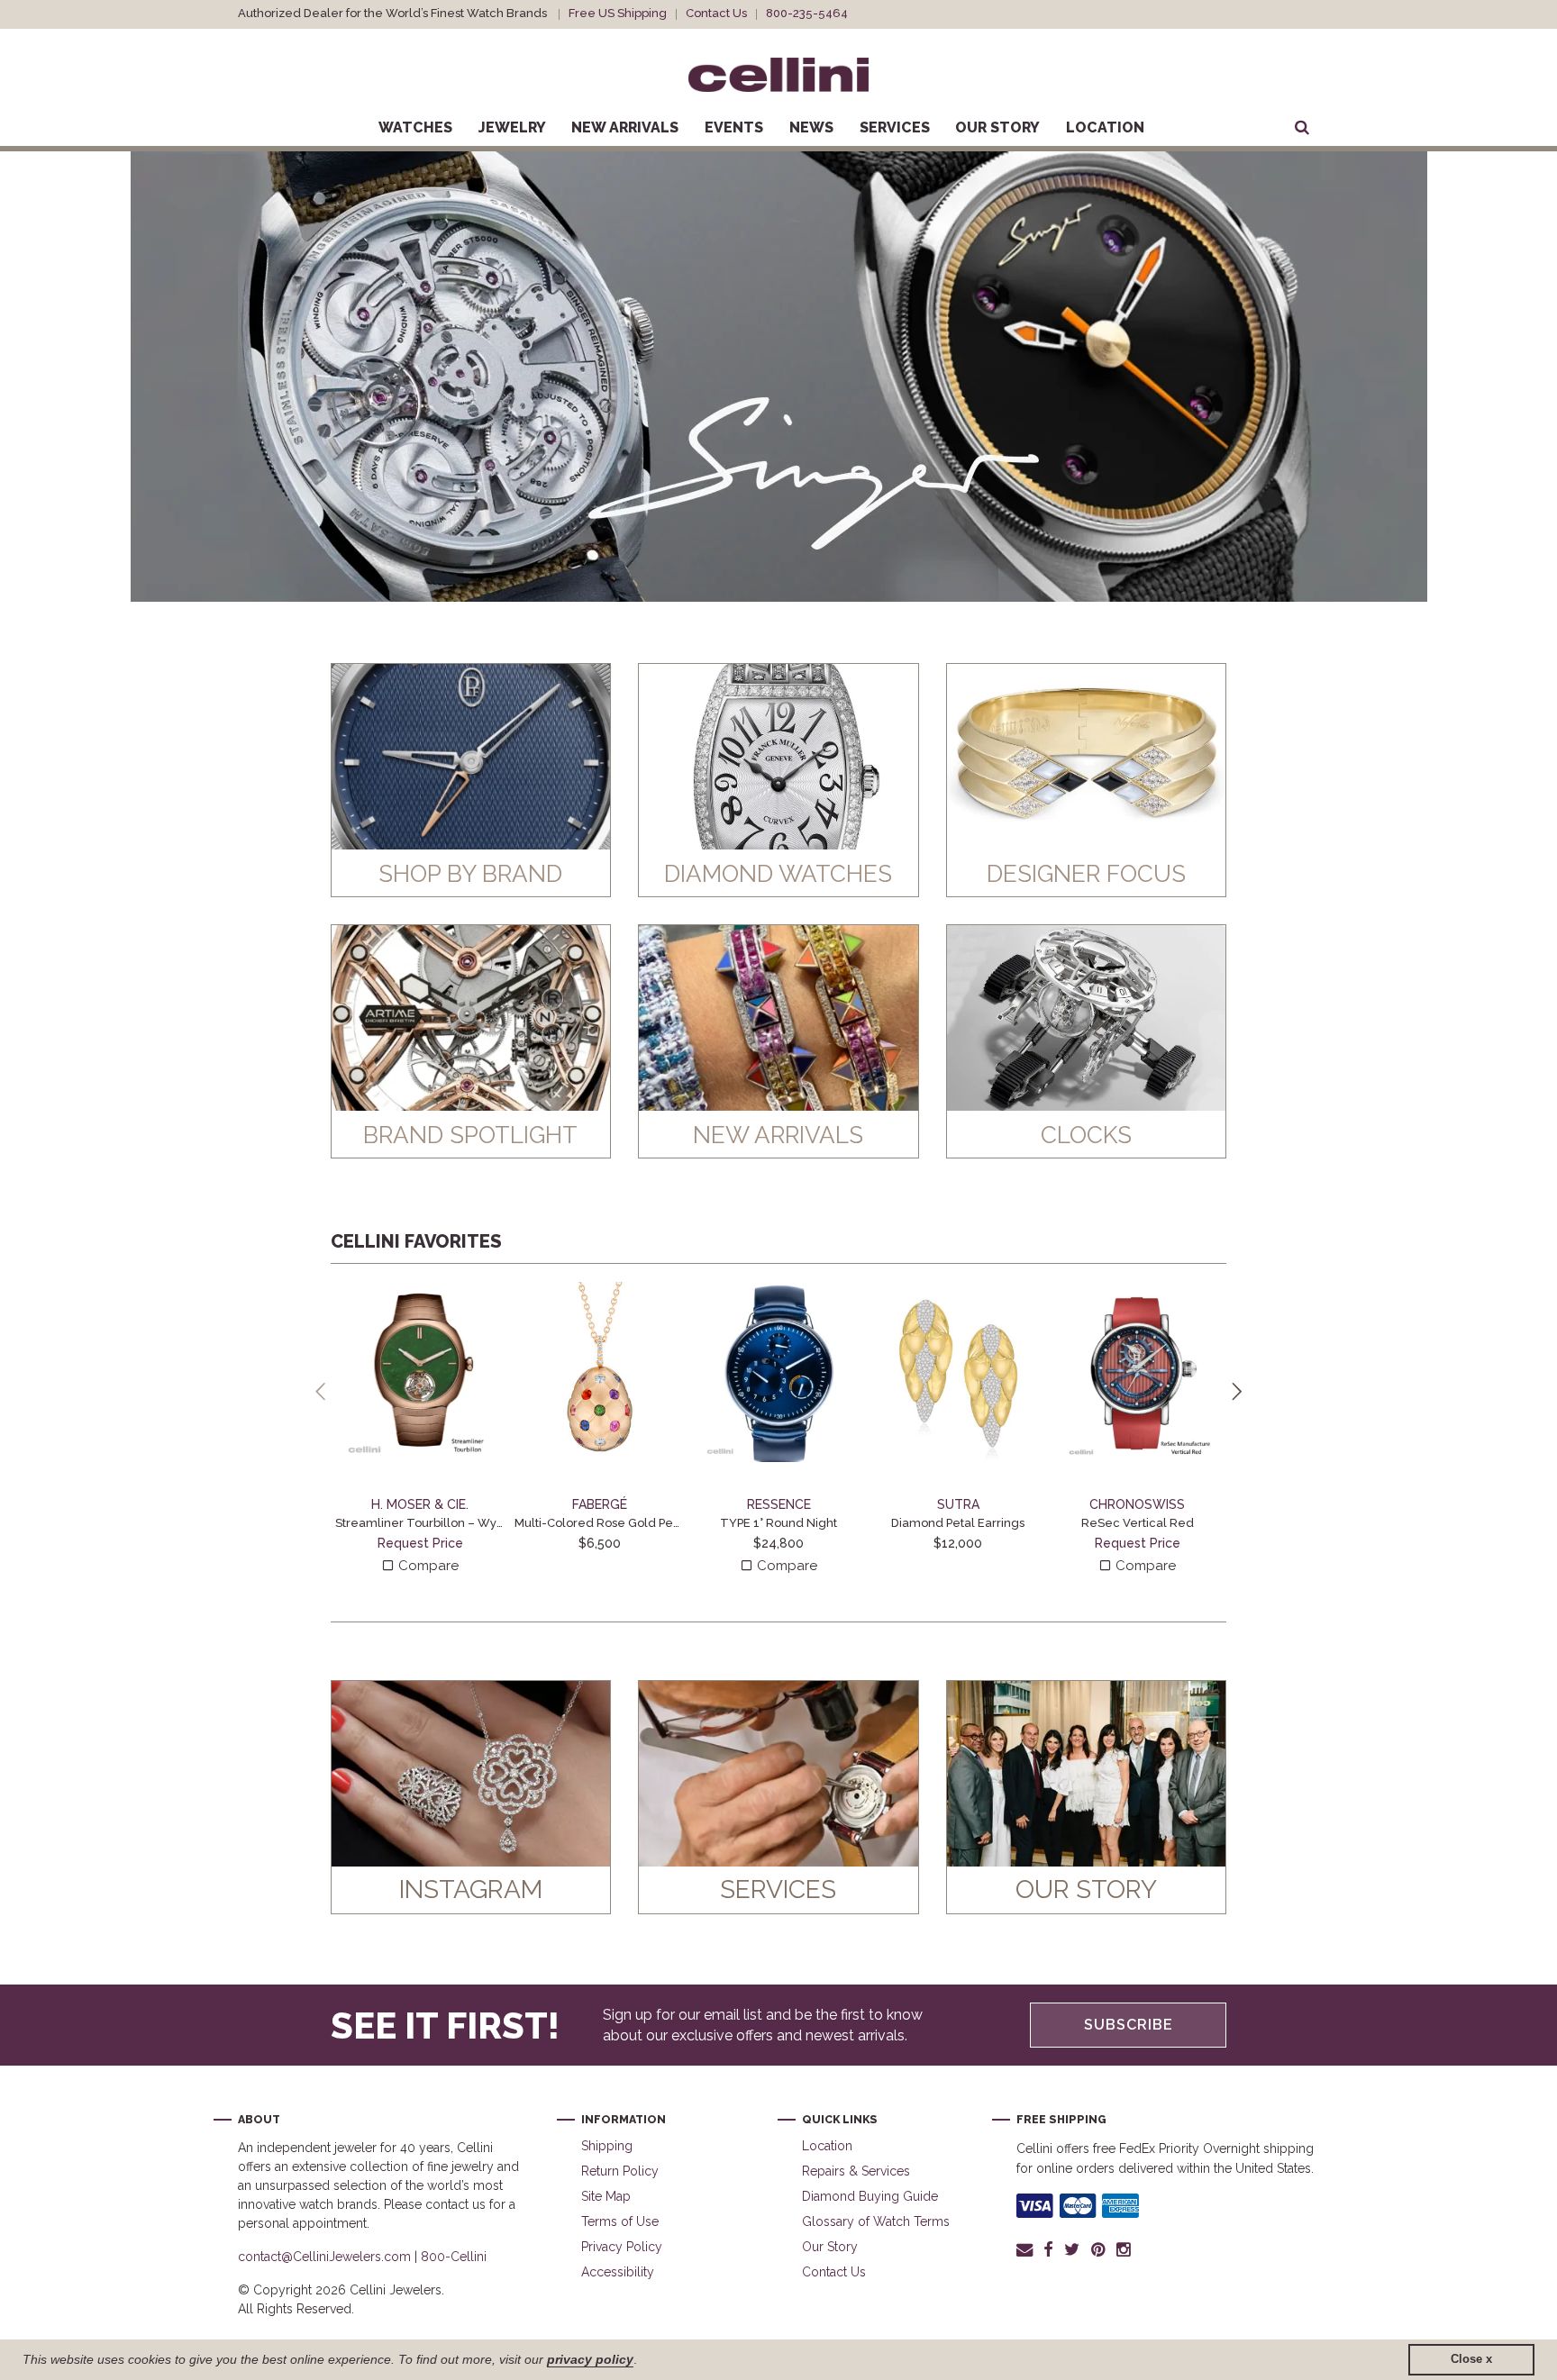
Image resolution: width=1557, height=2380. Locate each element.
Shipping (607, 2146)
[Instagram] (1124, 2249)
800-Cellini (454, 2257)
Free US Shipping (618, 13)
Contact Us (716, 13)
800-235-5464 (807, 13)
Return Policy (620, 2171)
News (811, 127)
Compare (427, 1566)
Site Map (606, 2196)
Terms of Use (620, 2221)
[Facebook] (1048, 2249)
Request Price (420, 1543)
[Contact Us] (1027, 2249)
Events (734, 127)
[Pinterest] (1098, 2249)
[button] (57, 377)
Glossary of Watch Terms (876, 2221)
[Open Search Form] (1302, 128)
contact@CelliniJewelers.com (324, 2257)
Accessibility (618, 2272)
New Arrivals (625, 127)
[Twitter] (1072, 2249)
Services (895, 127)
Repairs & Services (856, 2171)
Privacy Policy (622, 2247)
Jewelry (512, 127)
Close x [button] (1471, 2359)
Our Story (997, 127)
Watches (415, 127)
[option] (778, 377)
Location (1105, 127)
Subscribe (1129, 2025)
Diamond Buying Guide (870, 2196)
